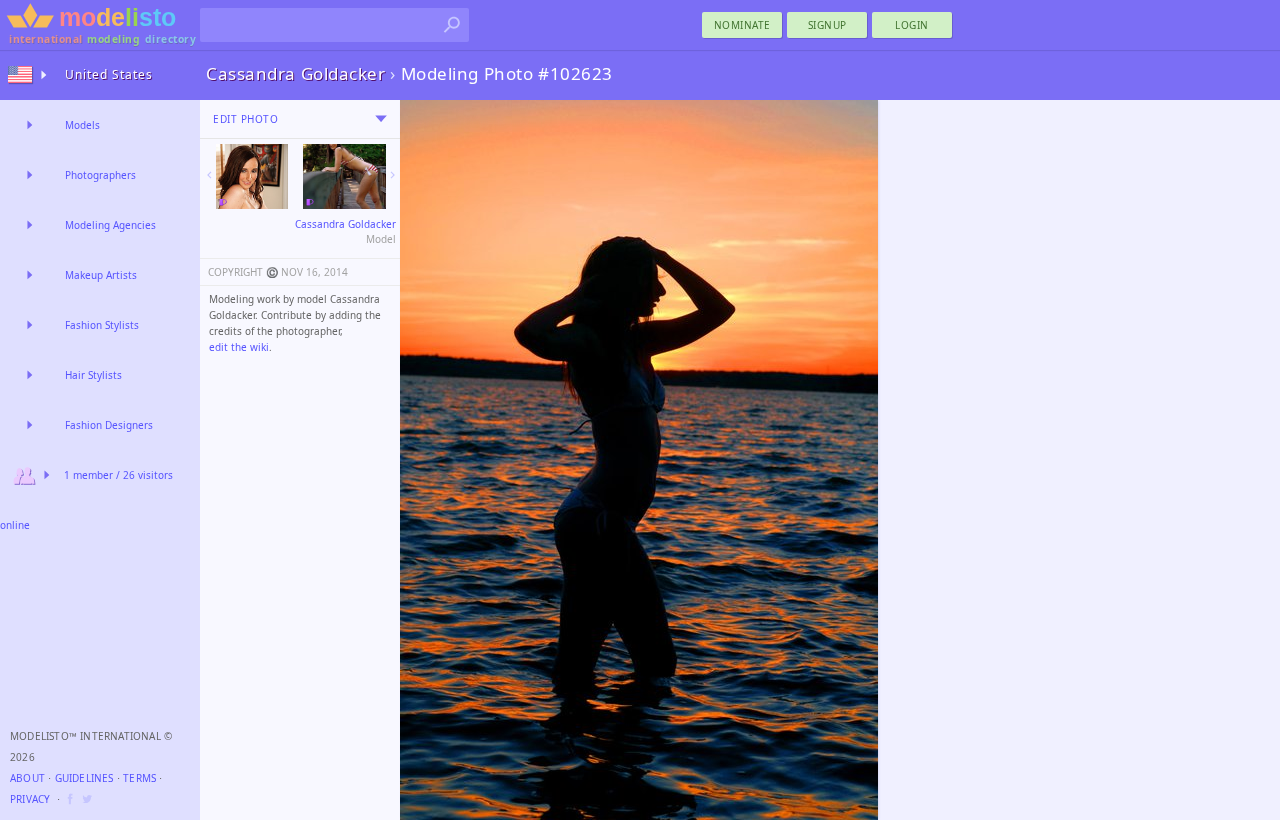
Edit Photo (245, 119)
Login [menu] (912, 25)
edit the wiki (239, 347)
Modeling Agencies (110, 225)
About (27, 778)
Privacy (30, 799)
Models (82, 125)
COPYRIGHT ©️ (243, 272)
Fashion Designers (109, 425)
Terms (139, 778)
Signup (827, 25)
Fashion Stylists (102, 325)
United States (109, 74)
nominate (742, 25)
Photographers (100, 175)
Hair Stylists (93, 375)
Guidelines (84, 778)
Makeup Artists (101, 275)
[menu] (381, 119)
